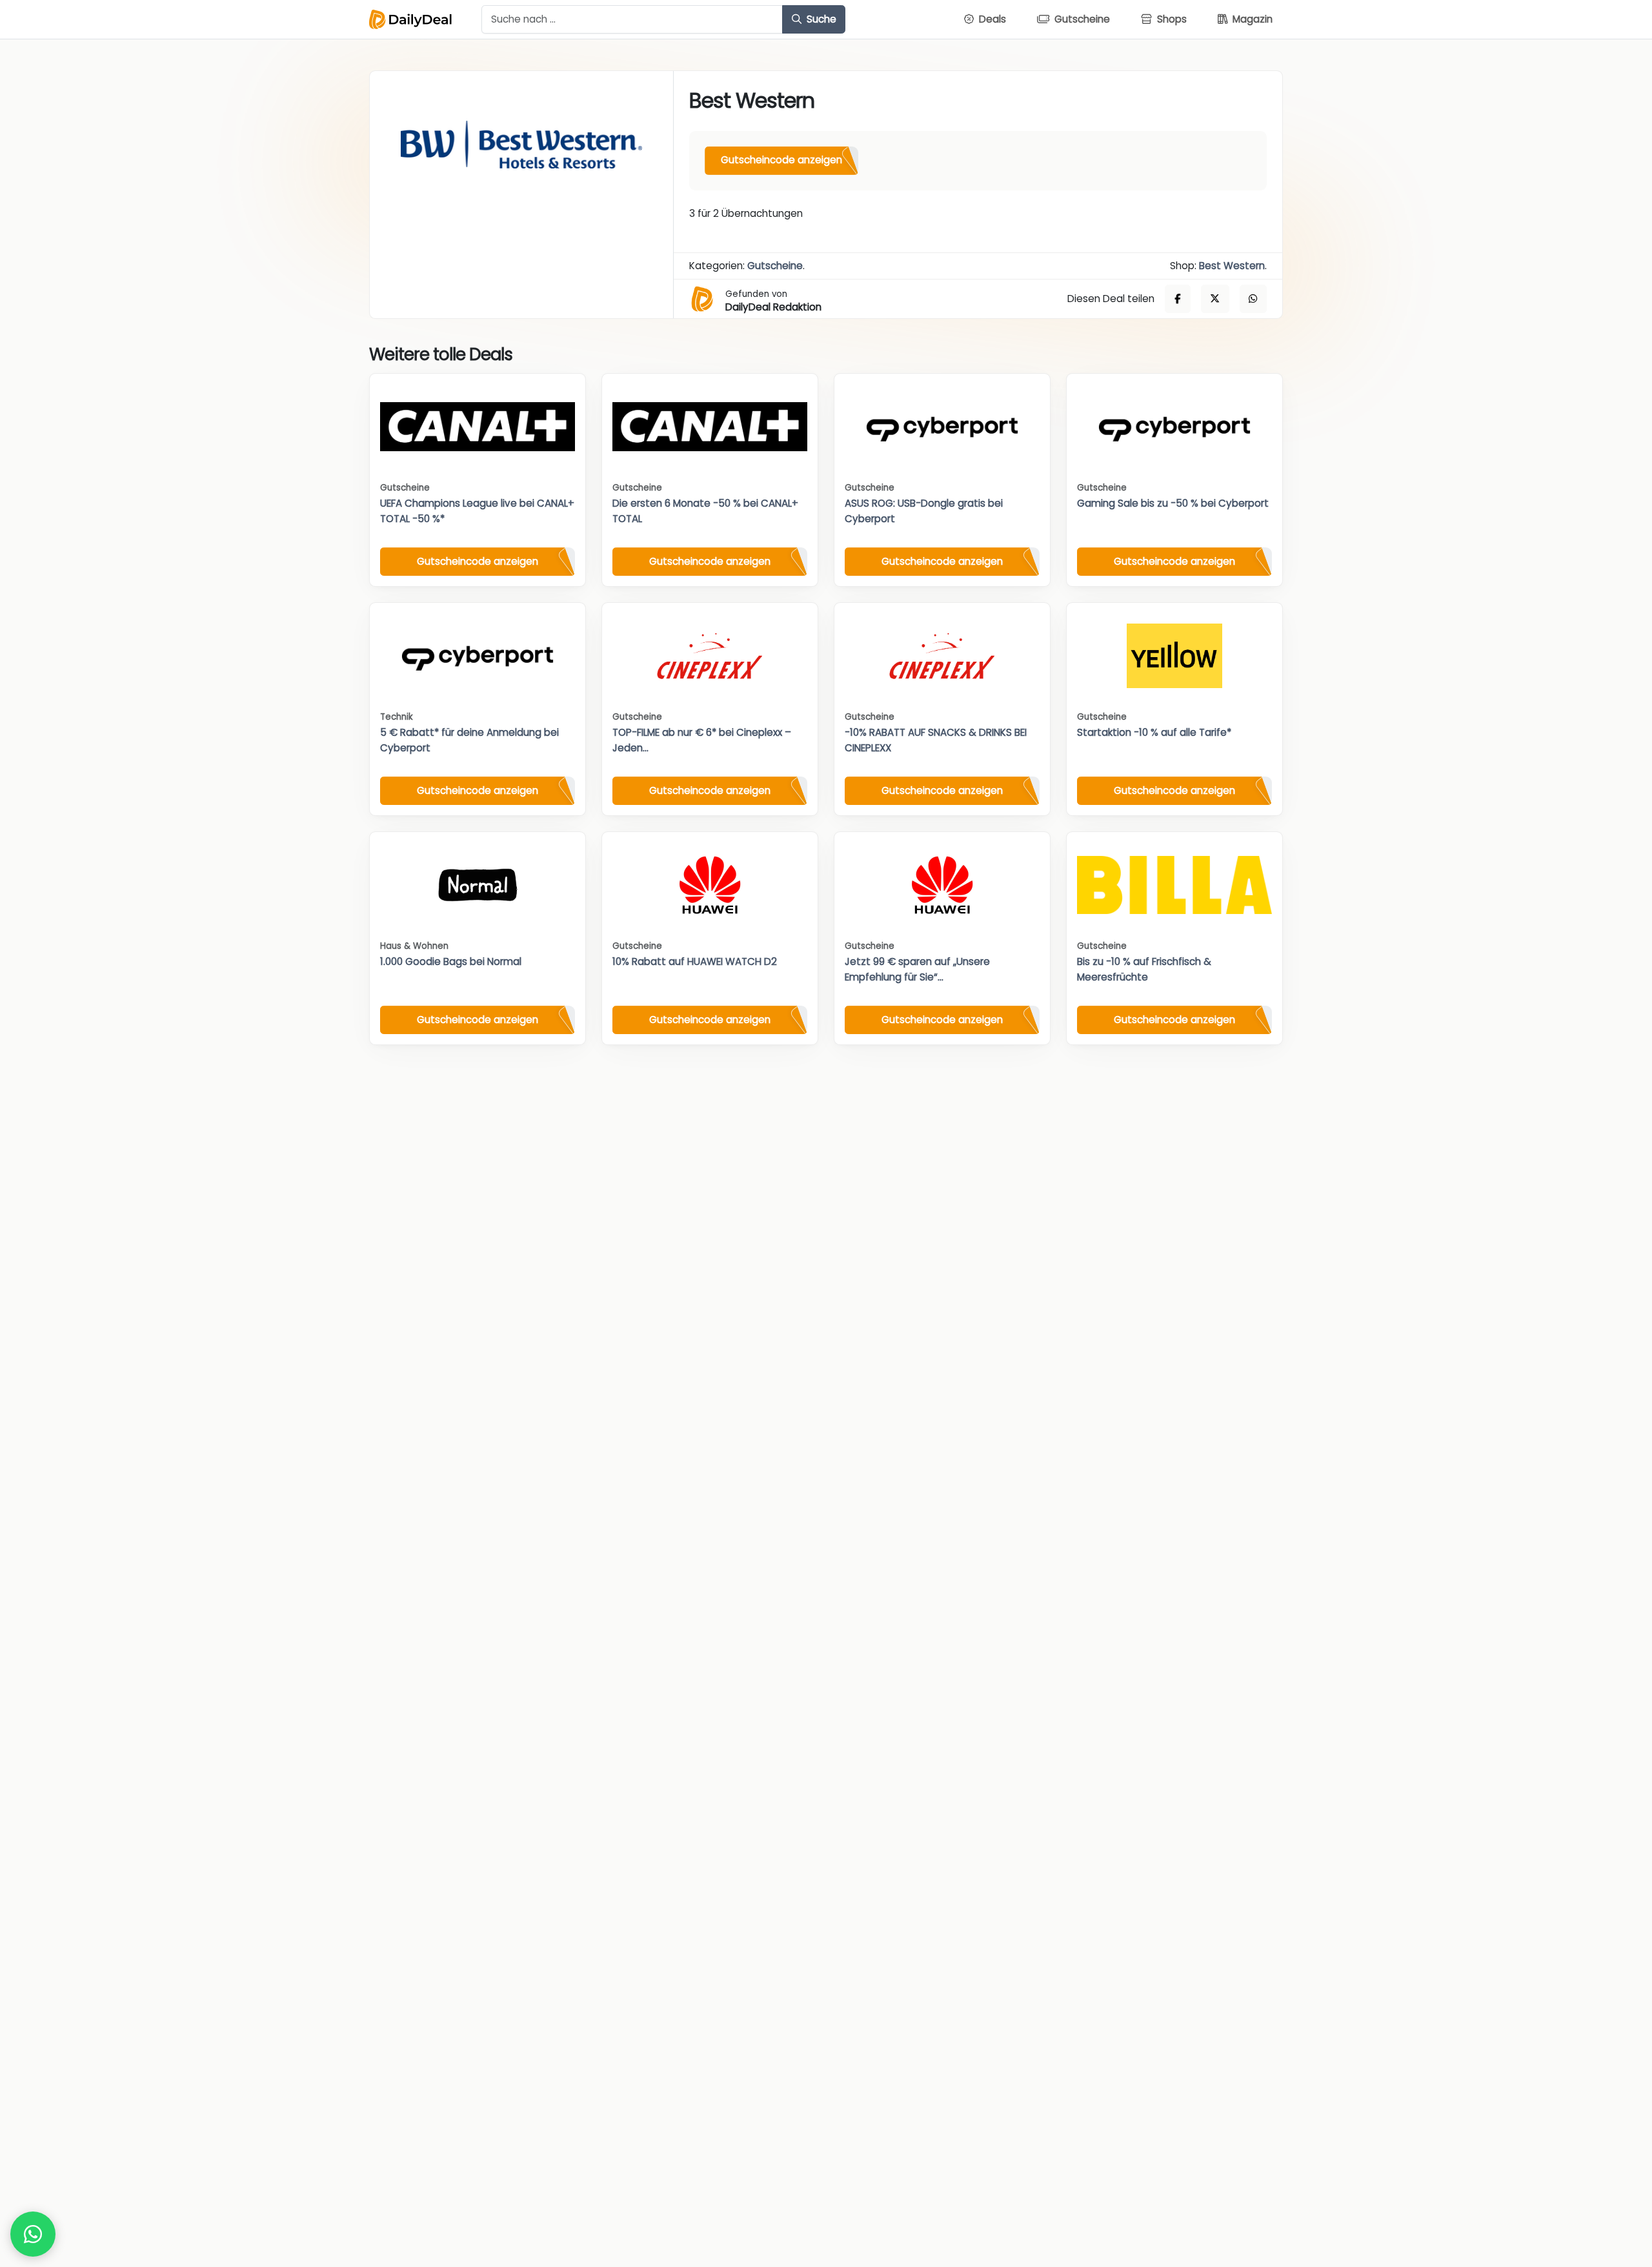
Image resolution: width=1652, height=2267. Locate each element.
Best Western (1232, 266)
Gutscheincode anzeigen (781, 160)
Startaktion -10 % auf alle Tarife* (1154, 732)
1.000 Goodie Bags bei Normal (451, 961)
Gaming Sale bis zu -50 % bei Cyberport (1173, 503)
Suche (820, 19)
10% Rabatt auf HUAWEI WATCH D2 (695, 961)
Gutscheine (775, 266)
